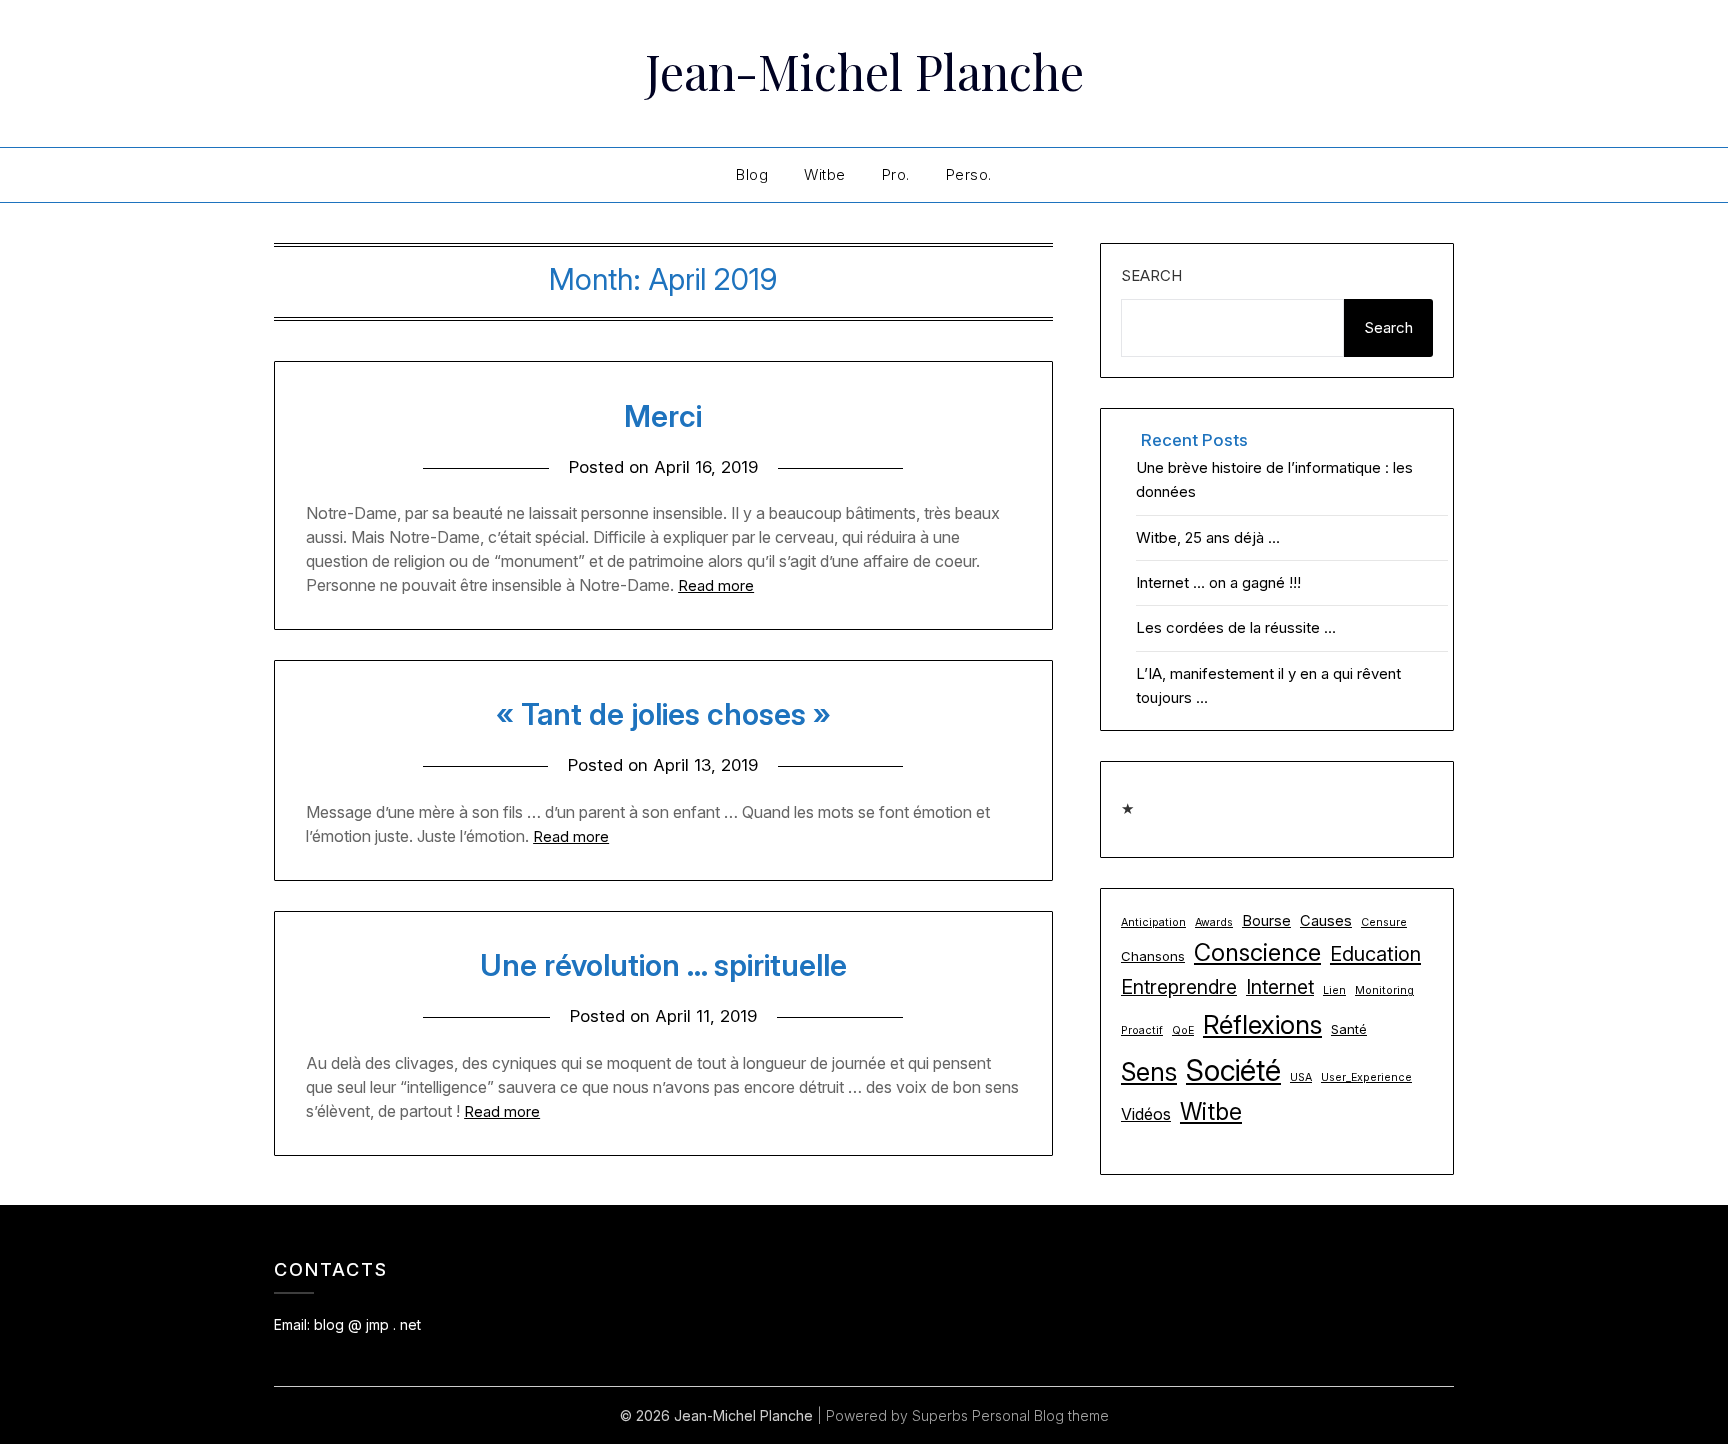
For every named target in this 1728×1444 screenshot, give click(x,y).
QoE (1183, 1030)
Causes (1326, 921)
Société (1233, 1070)
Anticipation (1153, 922)
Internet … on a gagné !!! (1218, 582)
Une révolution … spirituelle (663, 965)
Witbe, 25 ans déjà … (1208, 537)
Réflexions (1262, 1024)
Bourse (1266, 921)
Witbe (825, 174)
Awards (1214, 922)
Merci (663, 416)
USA (1301, 1077)
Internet (1280, 987)
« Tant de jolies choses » (663, 714)
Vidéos (1146, 1114)
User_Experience (1366, 1077)
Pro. (896, 174)
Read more (716, 585)
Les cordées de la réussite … (1236, 627)
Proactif (1142, 1030)
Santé (1349, 1029)
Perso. (969, 174)
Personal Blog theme (1040, 1415)
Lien (1334, 990)
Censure (1384, 922)
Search (1151, 275)
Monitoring (1384, 990)
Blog (752, 174)
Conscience (1257, 952)
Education (1375, 954)
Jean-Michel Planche (864, 71)
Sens (1149, 1071)
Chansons (1153, 956)
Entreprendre (1179, 987)
